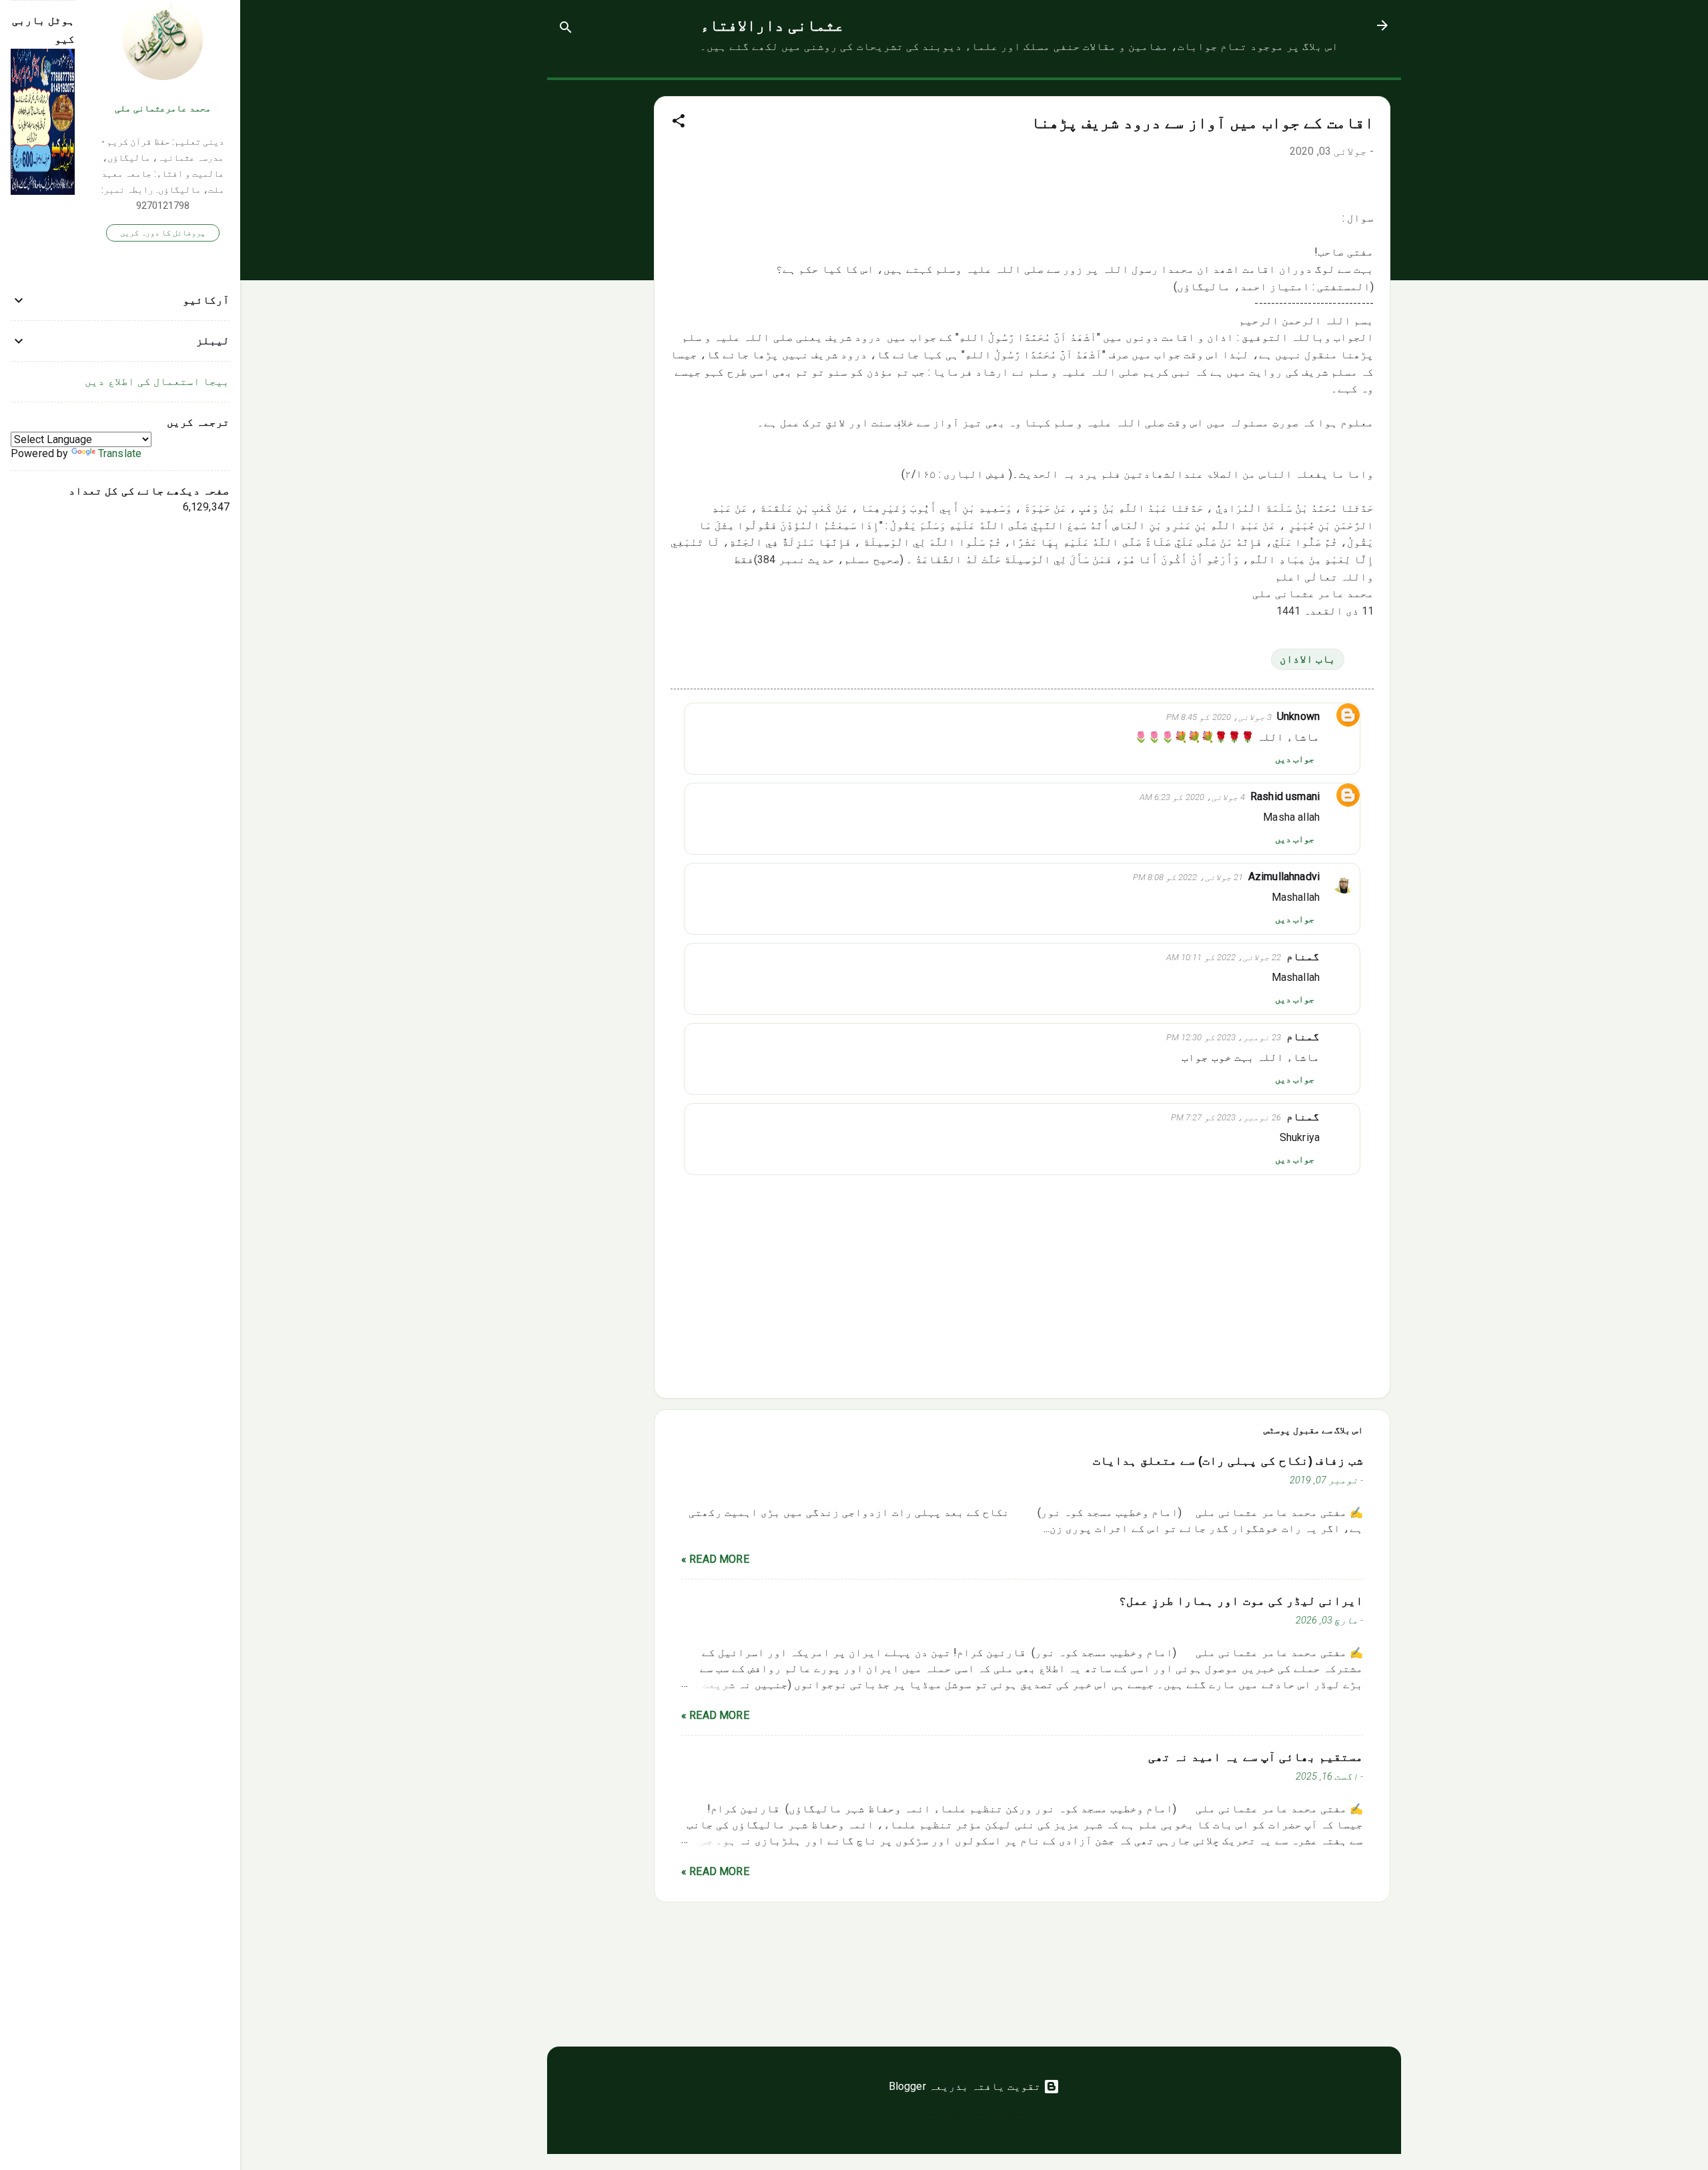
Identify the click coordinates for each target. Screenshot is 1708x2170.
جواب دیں (1295, 759)
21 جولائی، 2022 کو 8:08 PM (1188, 877)
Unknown (1298, 716)
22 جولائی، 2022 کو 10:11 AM (1224, 957)
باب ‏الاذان (1308, 659)
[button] (679, 123)
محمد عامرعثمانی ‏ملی (163, 108)
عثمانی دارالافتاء (772, 25)
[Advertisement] (600, 280)
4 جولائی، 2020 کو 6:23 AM (1192, 797)
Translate (120, 453)
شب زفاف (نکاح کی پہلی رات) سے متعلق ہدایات (1228, 1461)
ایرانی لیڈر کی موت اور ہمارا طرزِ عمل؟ (1241, 1601)
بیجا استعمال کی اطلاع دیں (157, 381)
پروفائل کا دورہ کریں (163, 233)
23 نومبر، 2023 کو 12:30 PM (1224, 1037)
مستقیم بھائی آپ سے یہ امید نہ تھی (1256, 1757)
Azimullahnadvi (1284, 876)
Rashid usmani (1285, 796)
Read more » (715, 1559)
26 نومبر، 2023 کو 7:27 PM (1226, 1117)
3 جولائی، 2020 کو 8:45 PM (1219, 717)
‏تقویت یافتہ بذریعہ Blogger (966, 2086)
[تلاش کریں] (566, 30)
